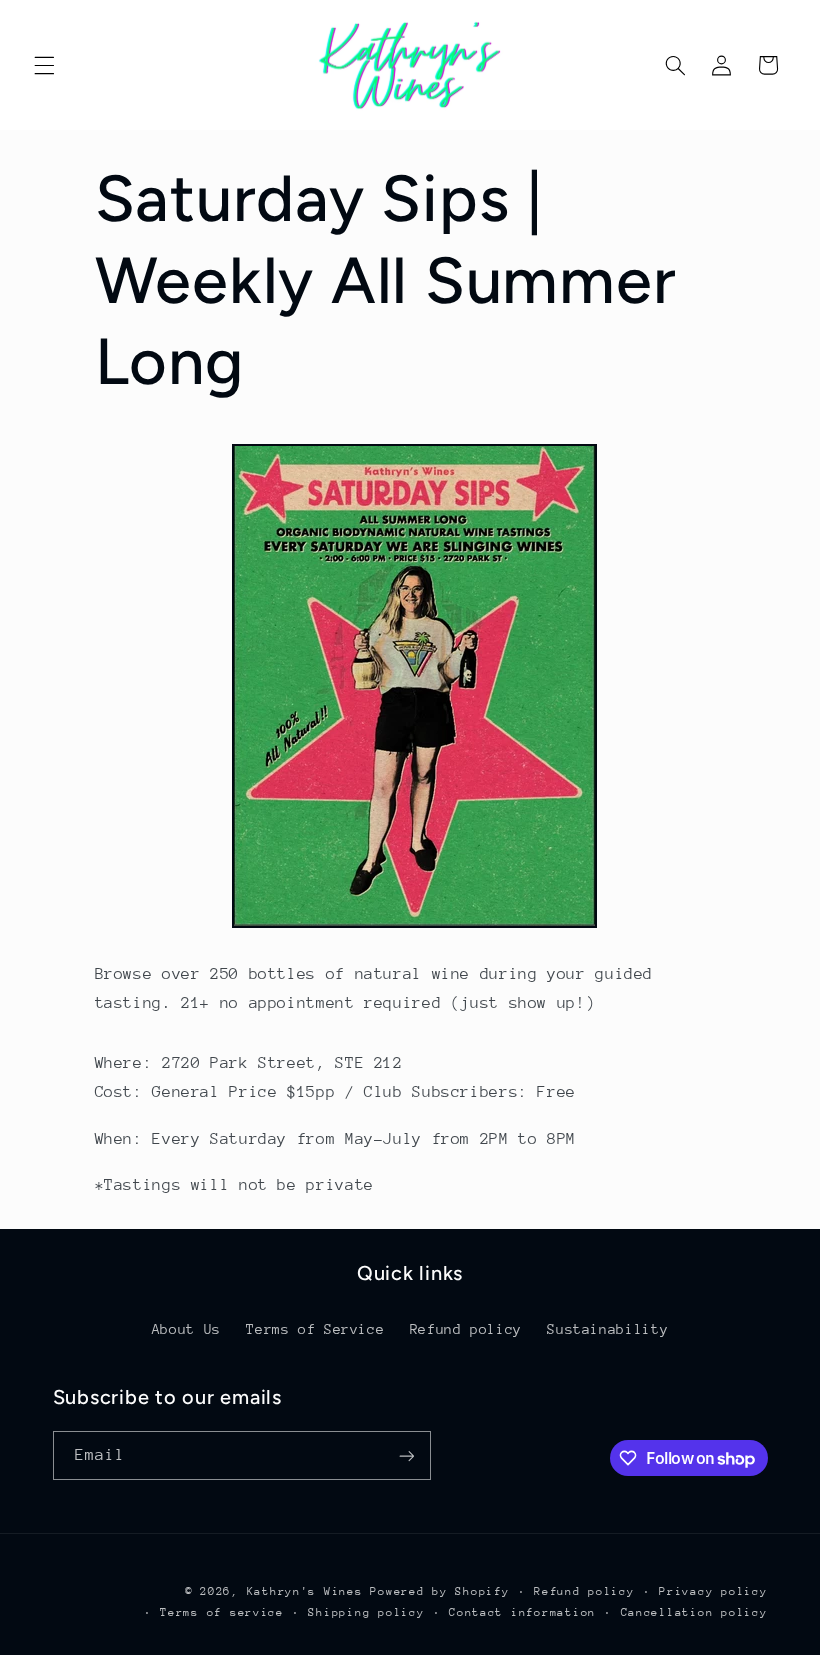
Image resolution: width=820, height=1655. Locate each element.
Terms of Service (315, 1329)
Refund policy (466, 1329)
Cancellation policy (694, 1612)
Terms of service (222, 1612)
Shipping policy (366, 1612)
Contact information (522, 1612)
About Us (186, 1329)
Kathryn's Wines (305, 1591)
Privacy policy (713, 1591)
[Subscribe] (406, 1455)
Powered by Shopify (439, 1591)
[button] (44, 65)
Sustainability (607, 1329)
